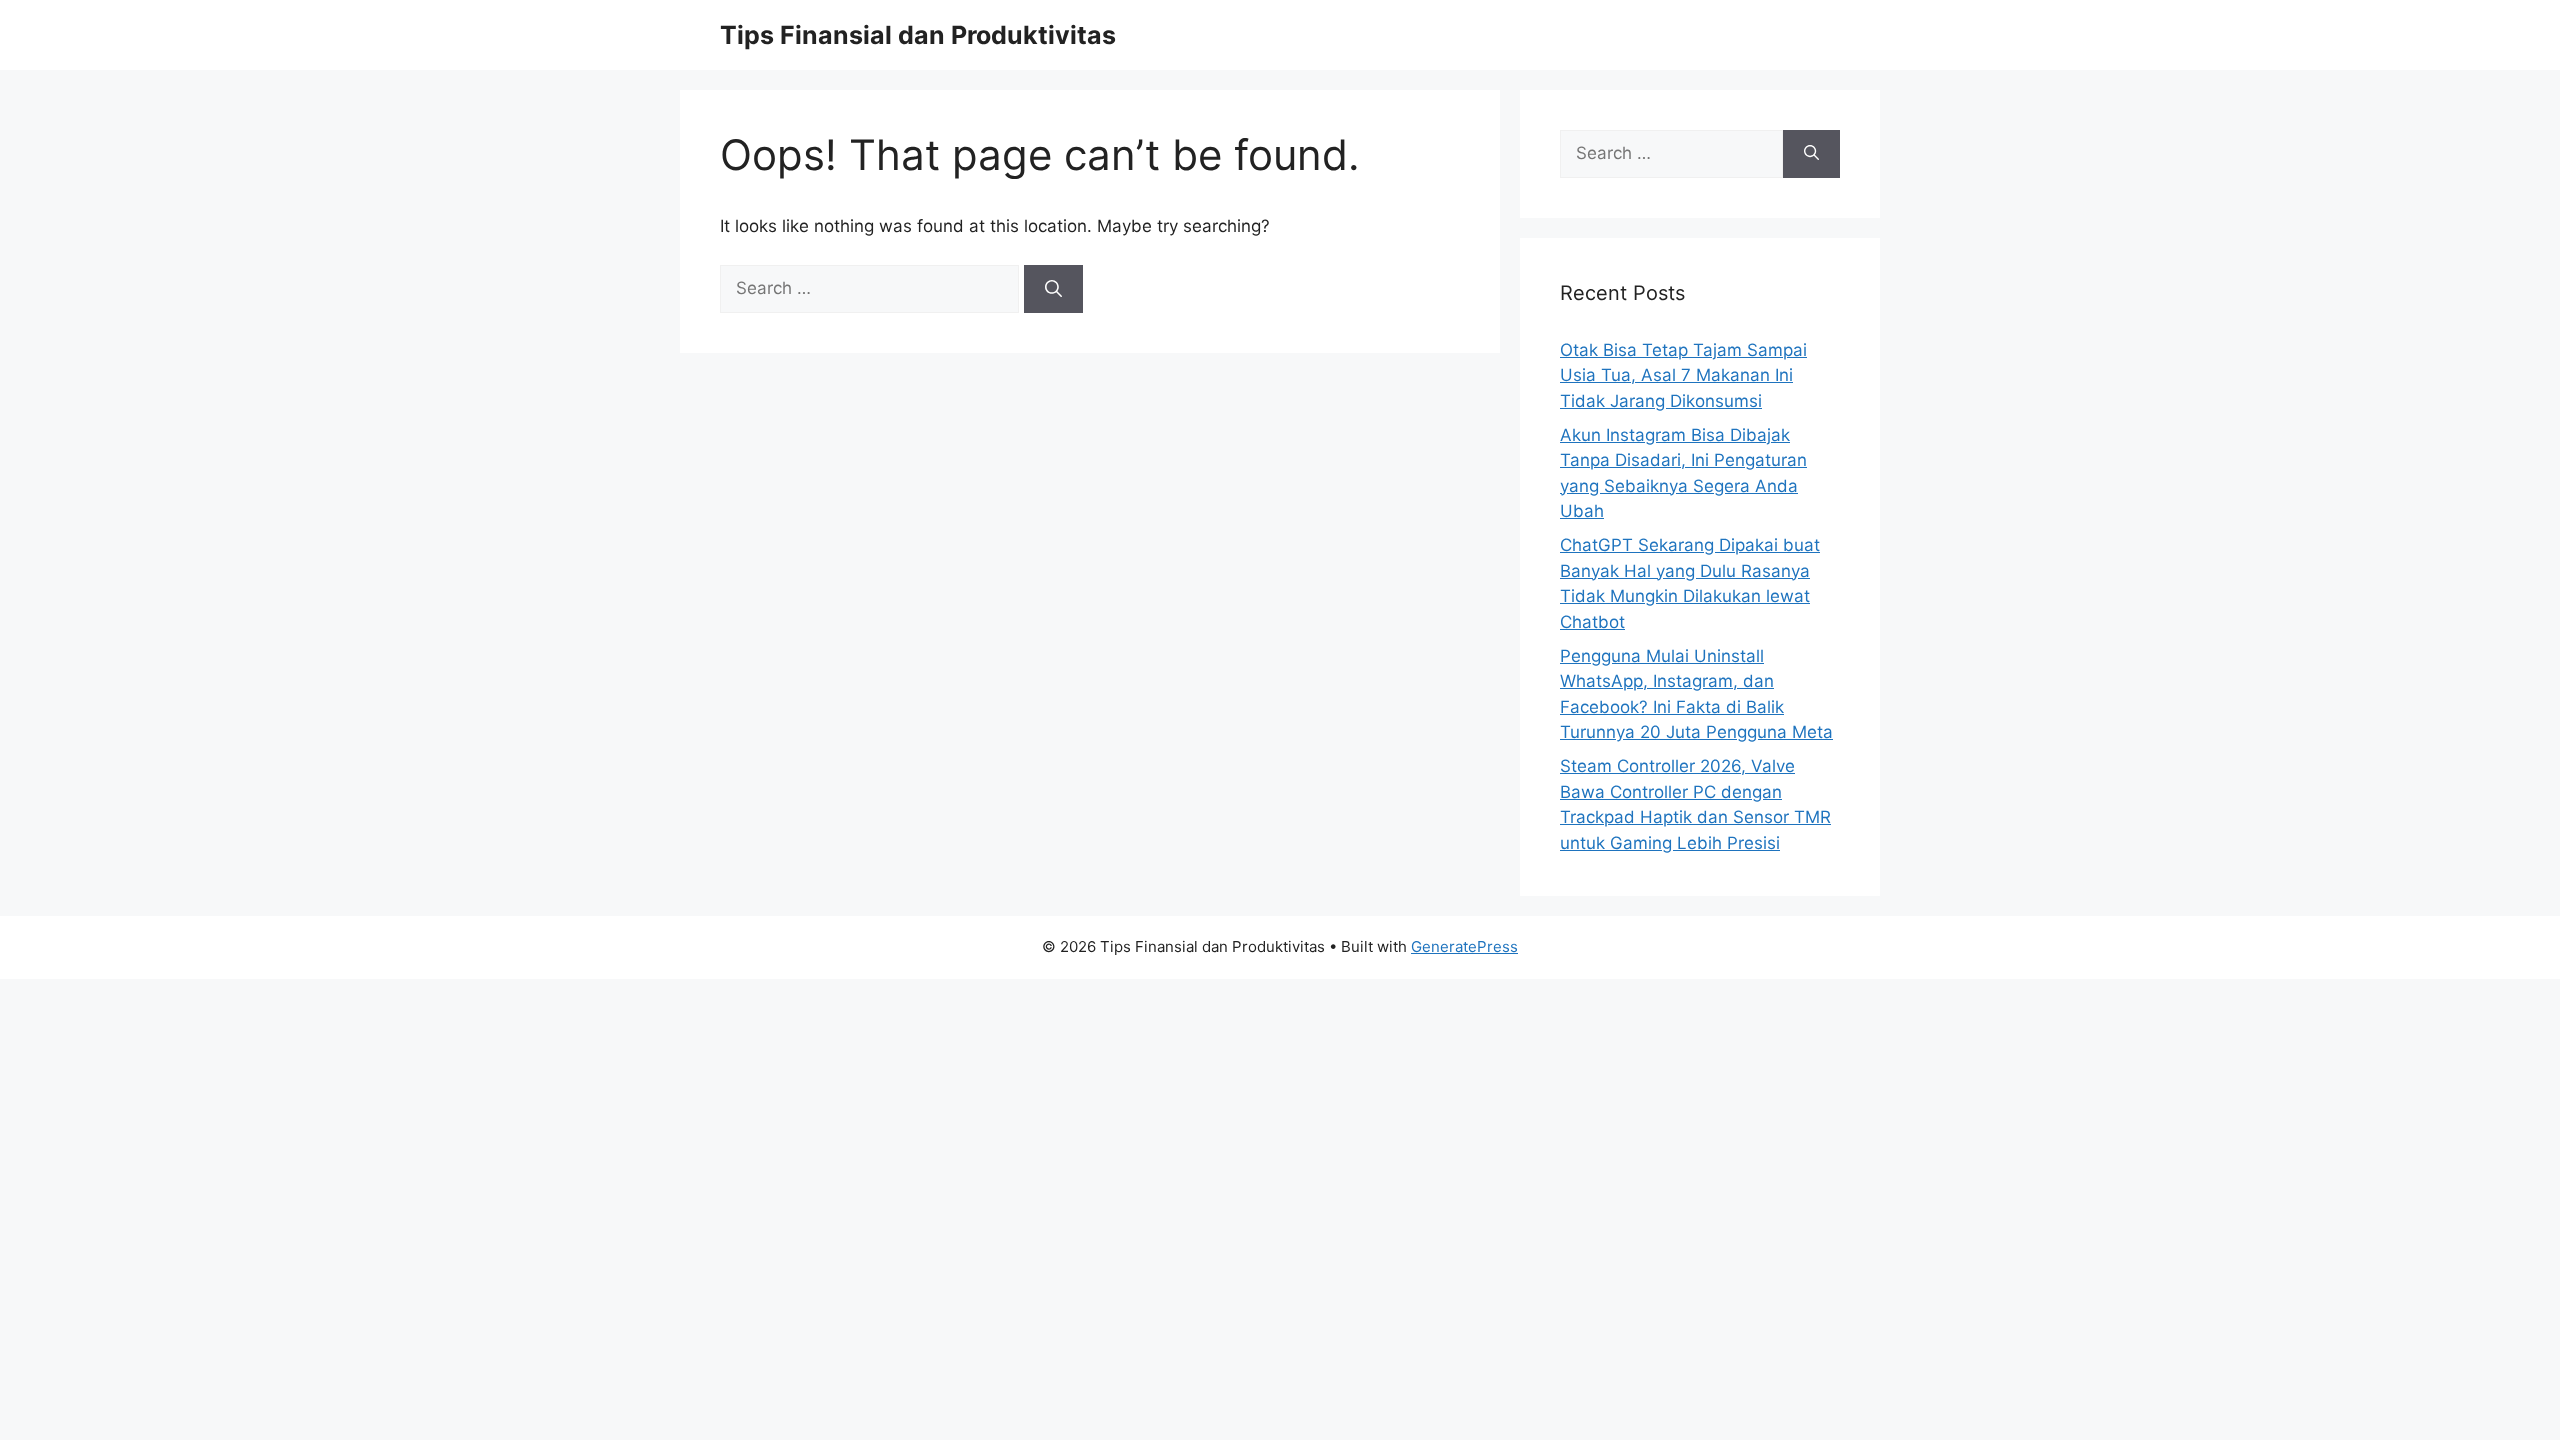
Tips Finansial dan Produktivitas (918, 35)
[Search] (1053, 289)
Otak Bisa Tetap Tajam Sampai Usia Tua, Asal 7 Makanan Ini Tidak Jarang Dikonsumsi (1683, 375)
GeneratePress (1464, 946)
